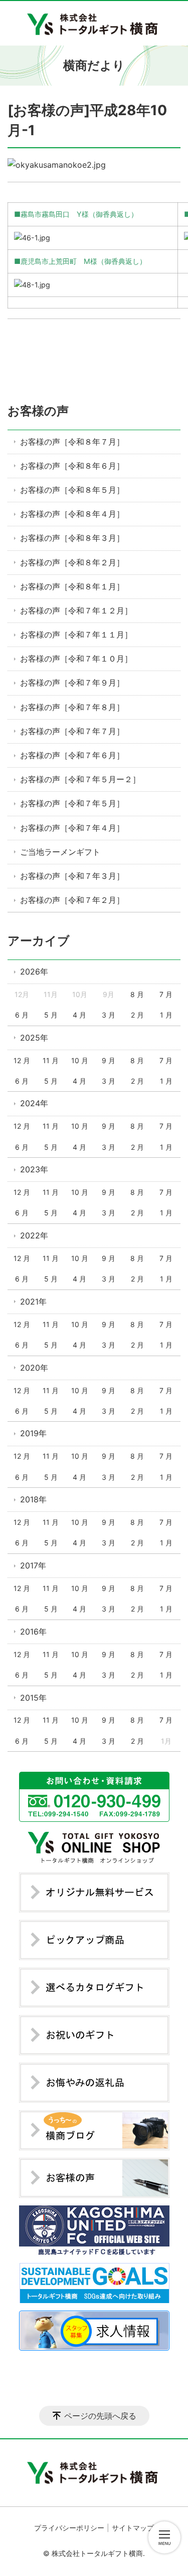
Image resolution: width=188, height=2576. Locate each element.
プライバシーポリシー (69, 2528)
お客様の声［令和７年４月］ (72, 828)
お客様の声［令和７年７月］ (72, 731)
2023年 (34, 1169)
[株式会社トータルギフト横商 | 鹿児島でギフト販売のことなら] (94, 23)
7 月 (166, 994)
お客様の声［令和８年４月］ (72, 514)
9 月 (109, 1060)
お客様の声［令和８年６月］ (72, 466)
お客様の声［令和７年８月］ (72, 707)
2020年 (34, 1368)
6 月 (22, 1015)
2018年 (33, 1499)
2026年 (34, 972)
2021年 (33, 1302)
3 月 (109, 1015)
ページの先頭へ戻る (100, 2416)
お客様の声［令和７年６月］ (72, 755)
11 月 (51, 1060)
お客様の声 (38, 411)
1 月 (166, 1015)
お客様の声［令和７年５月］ (72, 803)
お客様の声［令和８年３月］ (72, 538)
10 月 (80, 1060)
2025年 (34, 1038)
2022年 (34, 1235)
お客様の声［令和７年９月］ (72, 683)
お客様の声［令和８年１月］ (72, 586)
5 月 (51, 1015)
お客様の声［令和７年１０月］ (76, 659)
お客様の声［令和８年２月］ (72, 562)
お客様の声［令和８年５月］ (72, 490)
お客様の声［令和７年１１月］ (76, 634)
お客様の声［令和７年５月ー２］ (80, 779)
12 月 (22, 1060)
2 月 (137, 1015)
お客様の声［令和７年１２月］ (76, 610)
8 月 (137, 994)
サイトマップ (133, 2528)
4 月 (79, 1015)
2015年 (33, 1698)
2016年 (33, 1632)
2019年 (33, 1433)
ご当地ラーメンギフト (60, 852)
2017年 (33, 1565)
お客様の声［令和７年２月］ (72, 900)
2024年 (34, 1103)
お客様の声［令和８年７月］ (72, 442)
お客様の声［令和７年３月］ (72, 876)
